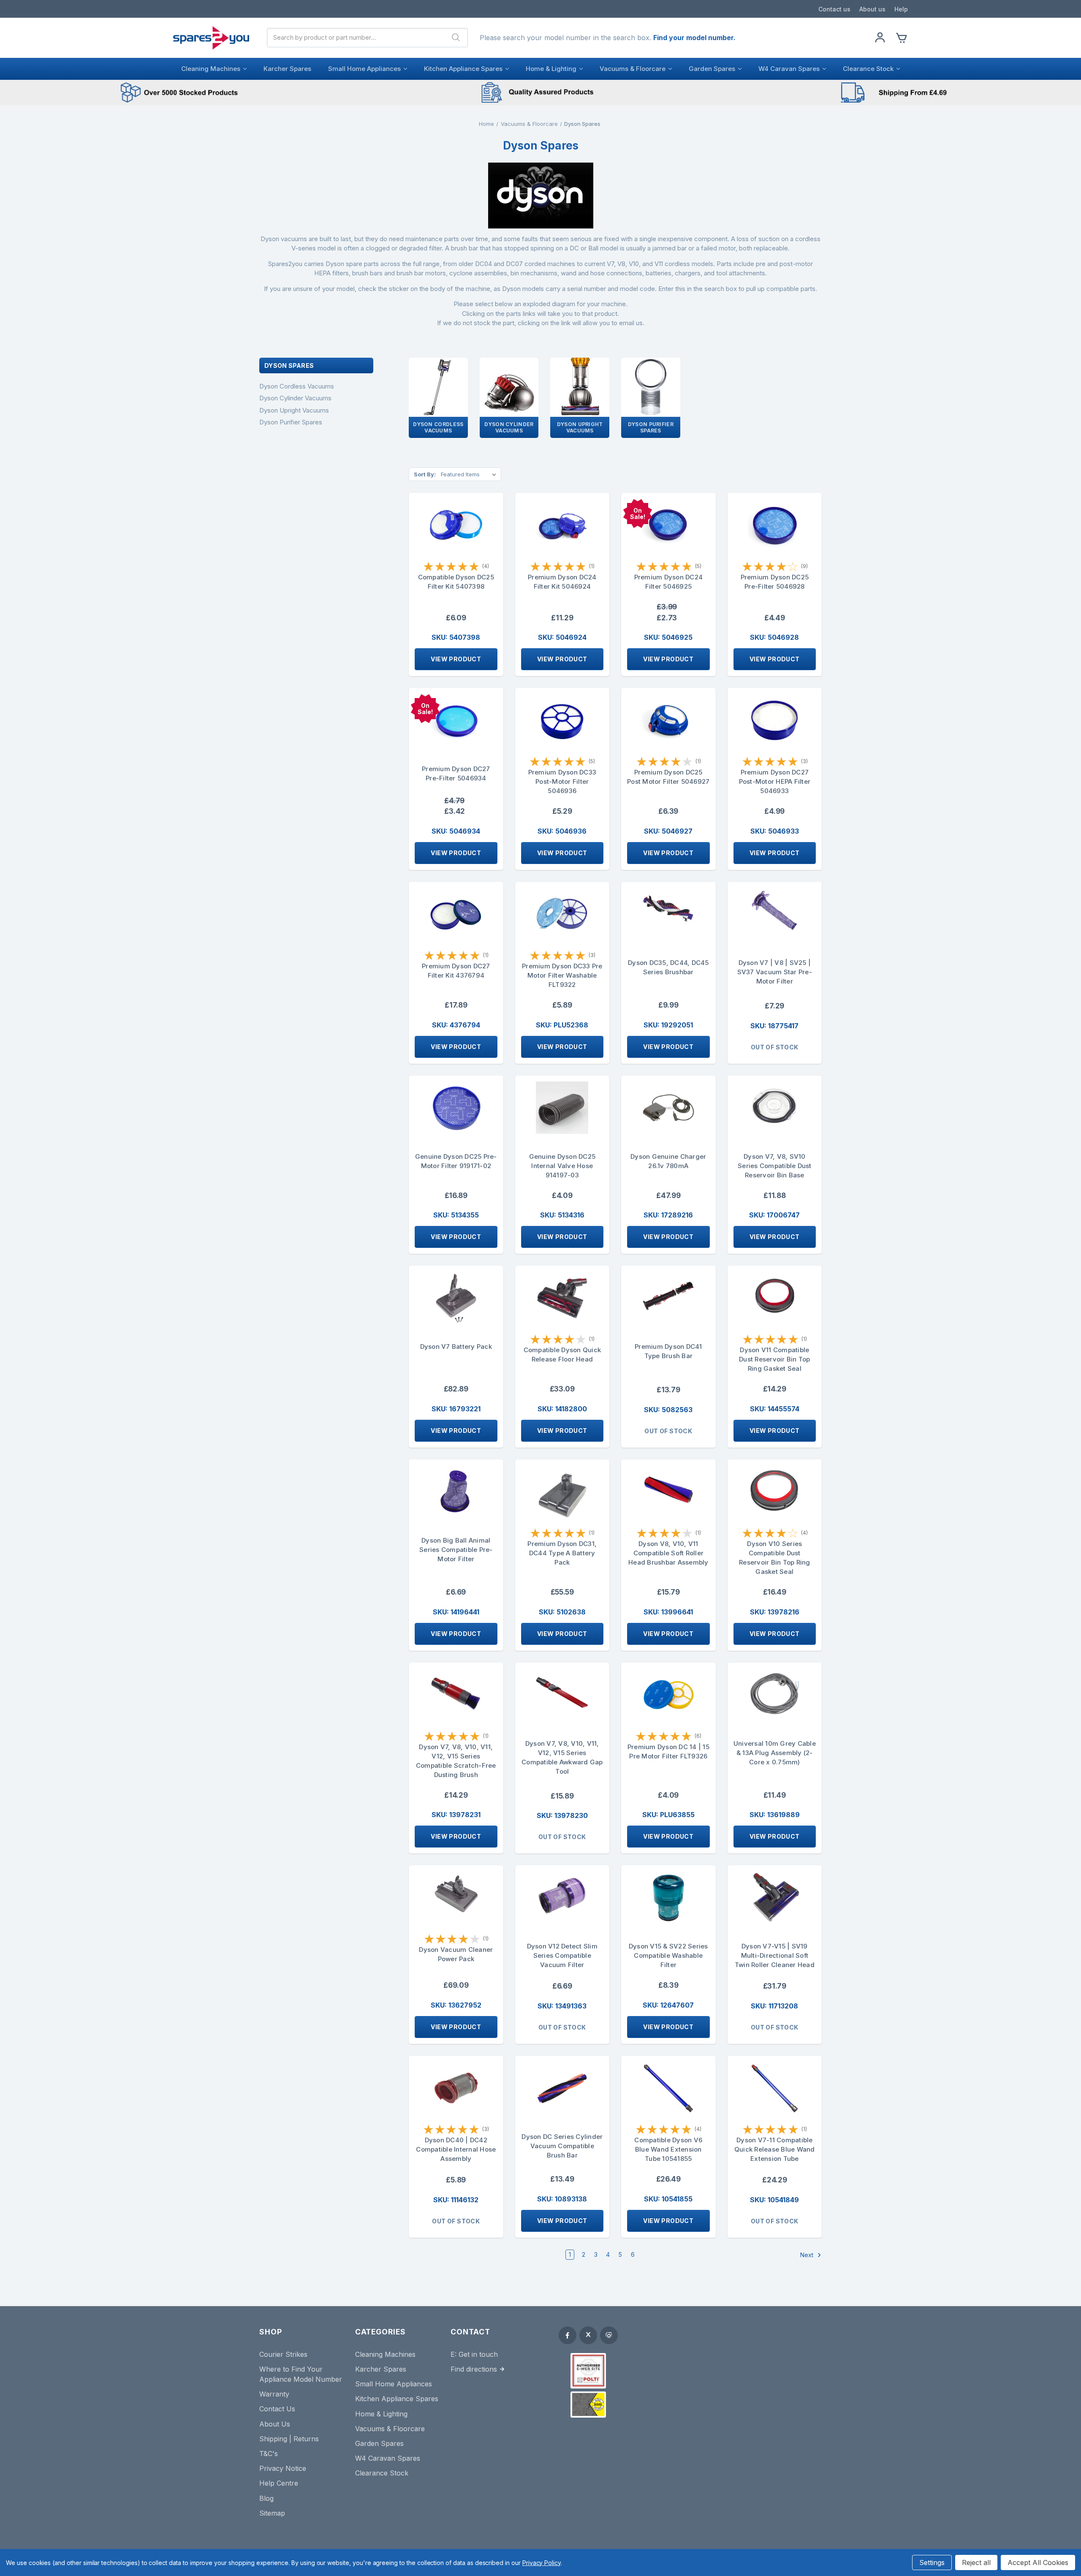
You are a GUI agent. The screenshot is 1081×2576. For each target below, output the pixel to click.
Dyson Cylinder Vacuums (295, 398)
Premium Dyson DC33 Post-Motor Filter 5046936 (562, 781)
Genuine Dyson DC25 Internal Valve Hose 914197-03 (562, 1166)
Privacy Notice (283, 2468)
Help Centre (279, 2483)
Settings (932, 2562)
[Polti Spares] (588, 2371)
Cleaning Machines (211, 69)
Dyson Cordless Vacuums (297, 386)
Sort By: (425, 474)
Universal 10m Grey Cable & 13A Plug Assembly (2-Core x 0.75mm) (775, 1753)
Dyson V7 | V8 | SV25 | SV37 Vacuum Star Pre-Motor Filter (775, 972)
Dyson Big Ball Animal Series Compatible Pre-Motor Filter (456, 1550)
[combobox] (356, 38)
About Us (275, 2424)
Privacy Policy (542, 2563)
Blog (266, 2498)
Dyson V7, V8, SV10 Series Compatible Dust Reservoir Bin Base (775, 1166)
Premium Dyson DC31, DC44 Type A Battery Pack (562, 1553)
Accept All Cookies (1038, 2562)
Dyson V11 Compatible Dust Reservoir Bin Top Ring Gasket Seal (775, 1359)
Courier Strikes (283, 2354)
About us (872, 9)
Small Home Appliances (364, 69)
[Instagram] (609, 2335)
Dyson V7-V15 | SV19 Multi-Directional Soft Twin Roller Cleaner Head (775, 1955)
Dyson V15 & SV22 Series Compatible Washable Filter (668, 1955)
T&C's (269, 2454)
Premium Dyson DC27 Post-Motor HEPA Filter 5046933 (775, 781)
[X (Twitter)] (588, 2335)
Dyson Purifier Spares (291, 422)
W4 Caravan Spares (789, 69)
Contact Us (277, 2409)
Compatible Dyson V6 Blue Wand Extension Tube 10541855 (668, 2149)
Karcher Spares (287, 69)
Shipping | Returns (289, 2439)
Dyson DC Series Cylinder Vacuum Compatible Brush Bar (562, 2146)
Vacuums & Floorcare (633, 69)
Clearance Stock (868, 69)
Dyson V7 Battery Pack (456, 1346)
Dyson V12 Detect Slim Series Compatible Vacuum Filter (562, 1955)
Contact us (834, 9)
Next (808, 2254)
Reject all (976, 2562)
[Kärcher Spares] (588, 2405)
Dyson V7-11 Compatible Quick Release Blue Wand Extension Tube (775, 2149)
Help (901, 9)
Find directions (474, 2369)
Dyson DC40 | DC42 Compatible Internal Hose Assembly (456, 2149)
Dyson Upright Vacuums (294, 410)
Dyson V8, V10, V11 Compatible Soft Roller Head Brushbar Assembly (668, 1553)
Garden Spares (712, 69)
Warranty (274, 2394)
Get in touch (478, 2354)
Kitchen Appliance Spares (463, 69)
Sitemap (272, 2513)
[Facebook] (568, 2335)
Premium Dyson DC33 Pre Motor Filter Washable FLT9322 (562, 975)
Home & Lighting (551, 69)
